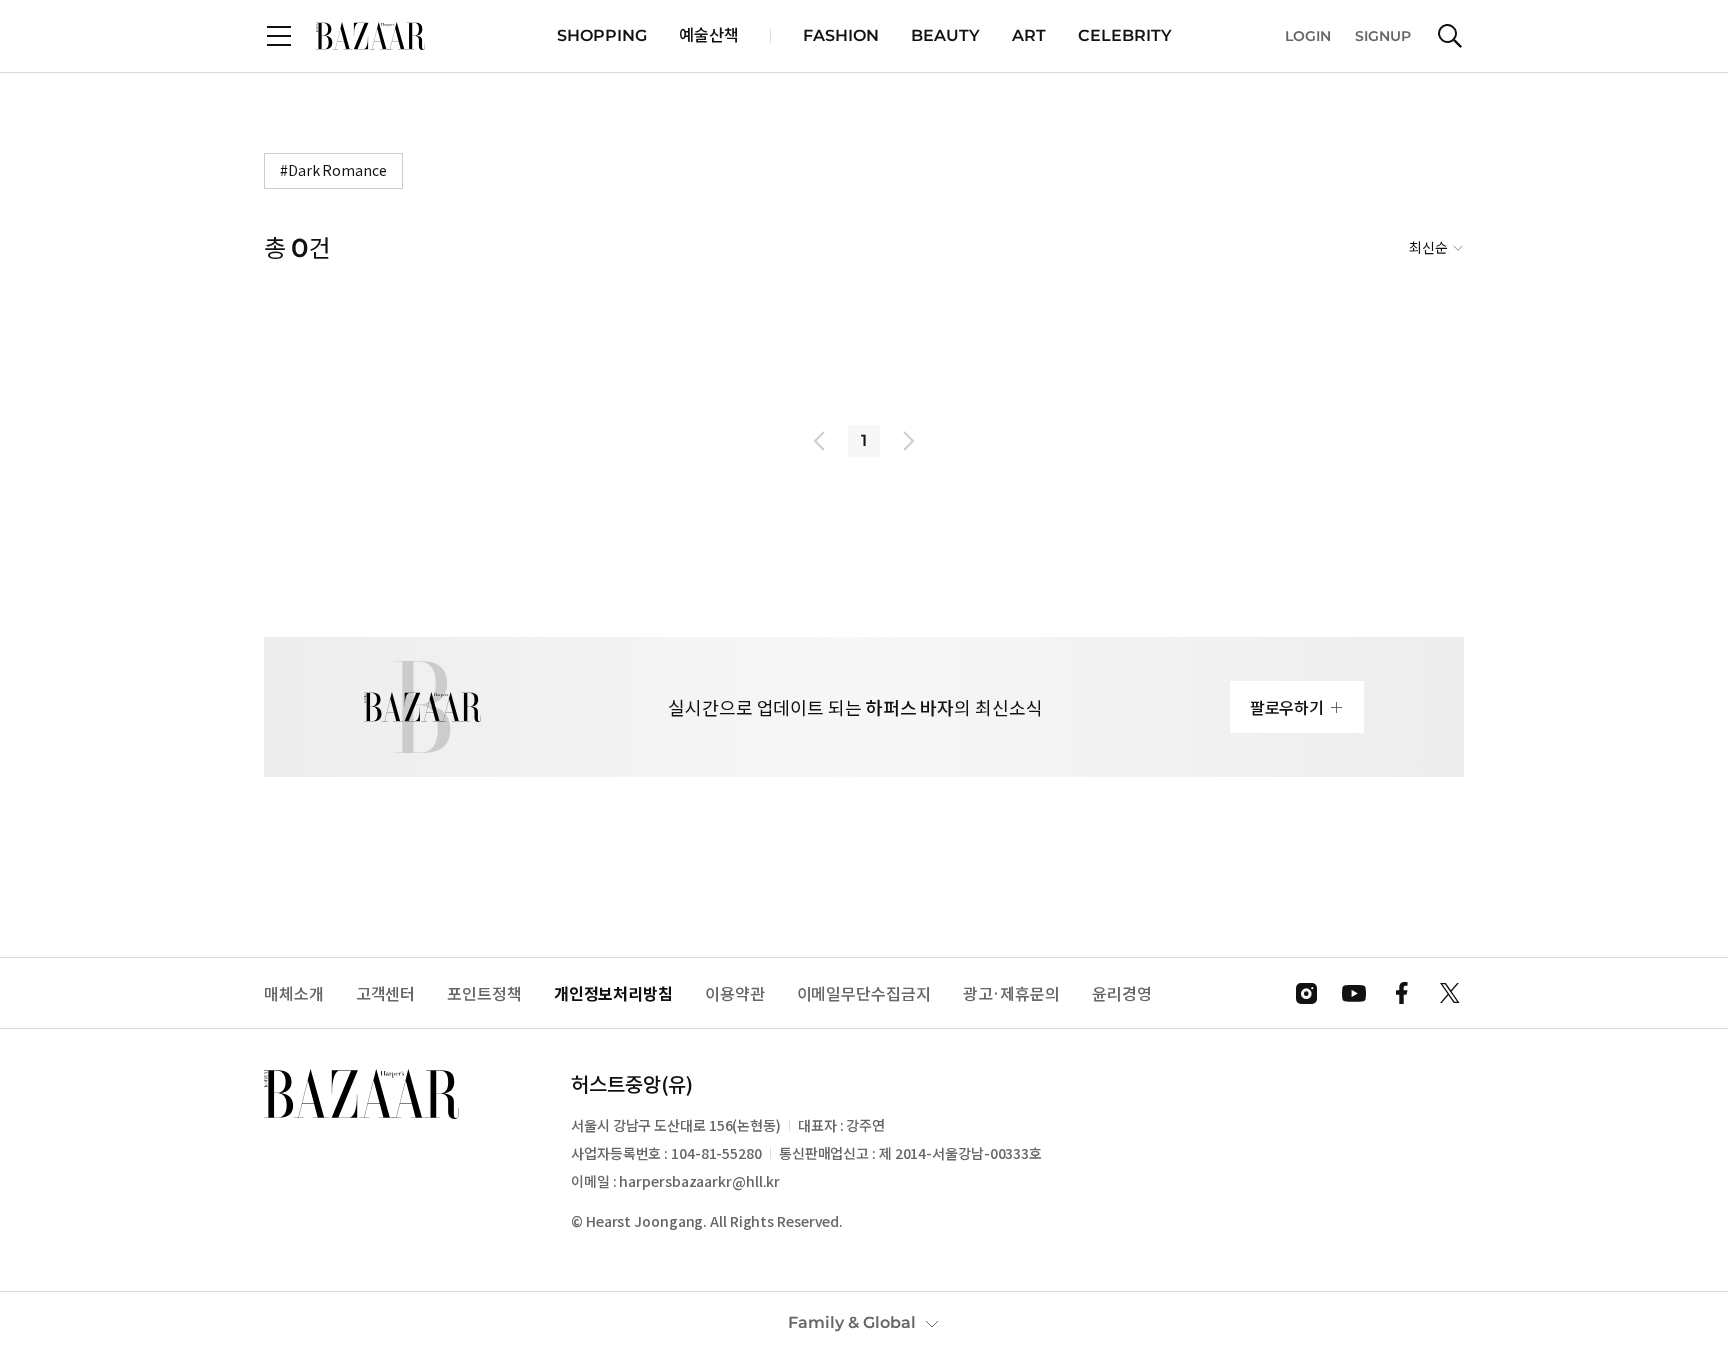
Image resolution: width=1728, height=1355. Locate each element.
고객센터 (386, 993)
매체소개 (294, 993)
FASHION (841, 35)
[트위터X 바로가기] (1450, 993)
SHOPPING (602, 35)
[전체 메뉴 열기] (279, 36)
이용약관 (735, 993)
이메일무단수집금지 (864, 993)
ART (1029, 35)
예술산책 (709, 35)
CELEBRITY (1125, 35)
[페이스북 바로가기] (1402, 993)
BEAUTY (945, 35)
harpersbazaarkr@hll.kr (699, 1181)
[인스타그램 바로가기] (1306, 993)
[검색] (1450, 36)
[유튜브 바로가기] (1354, 993)
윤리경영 (1122, 993)
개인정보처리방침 (613, 993)
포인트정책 (484, 993)
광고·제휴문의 (1011, 993)
